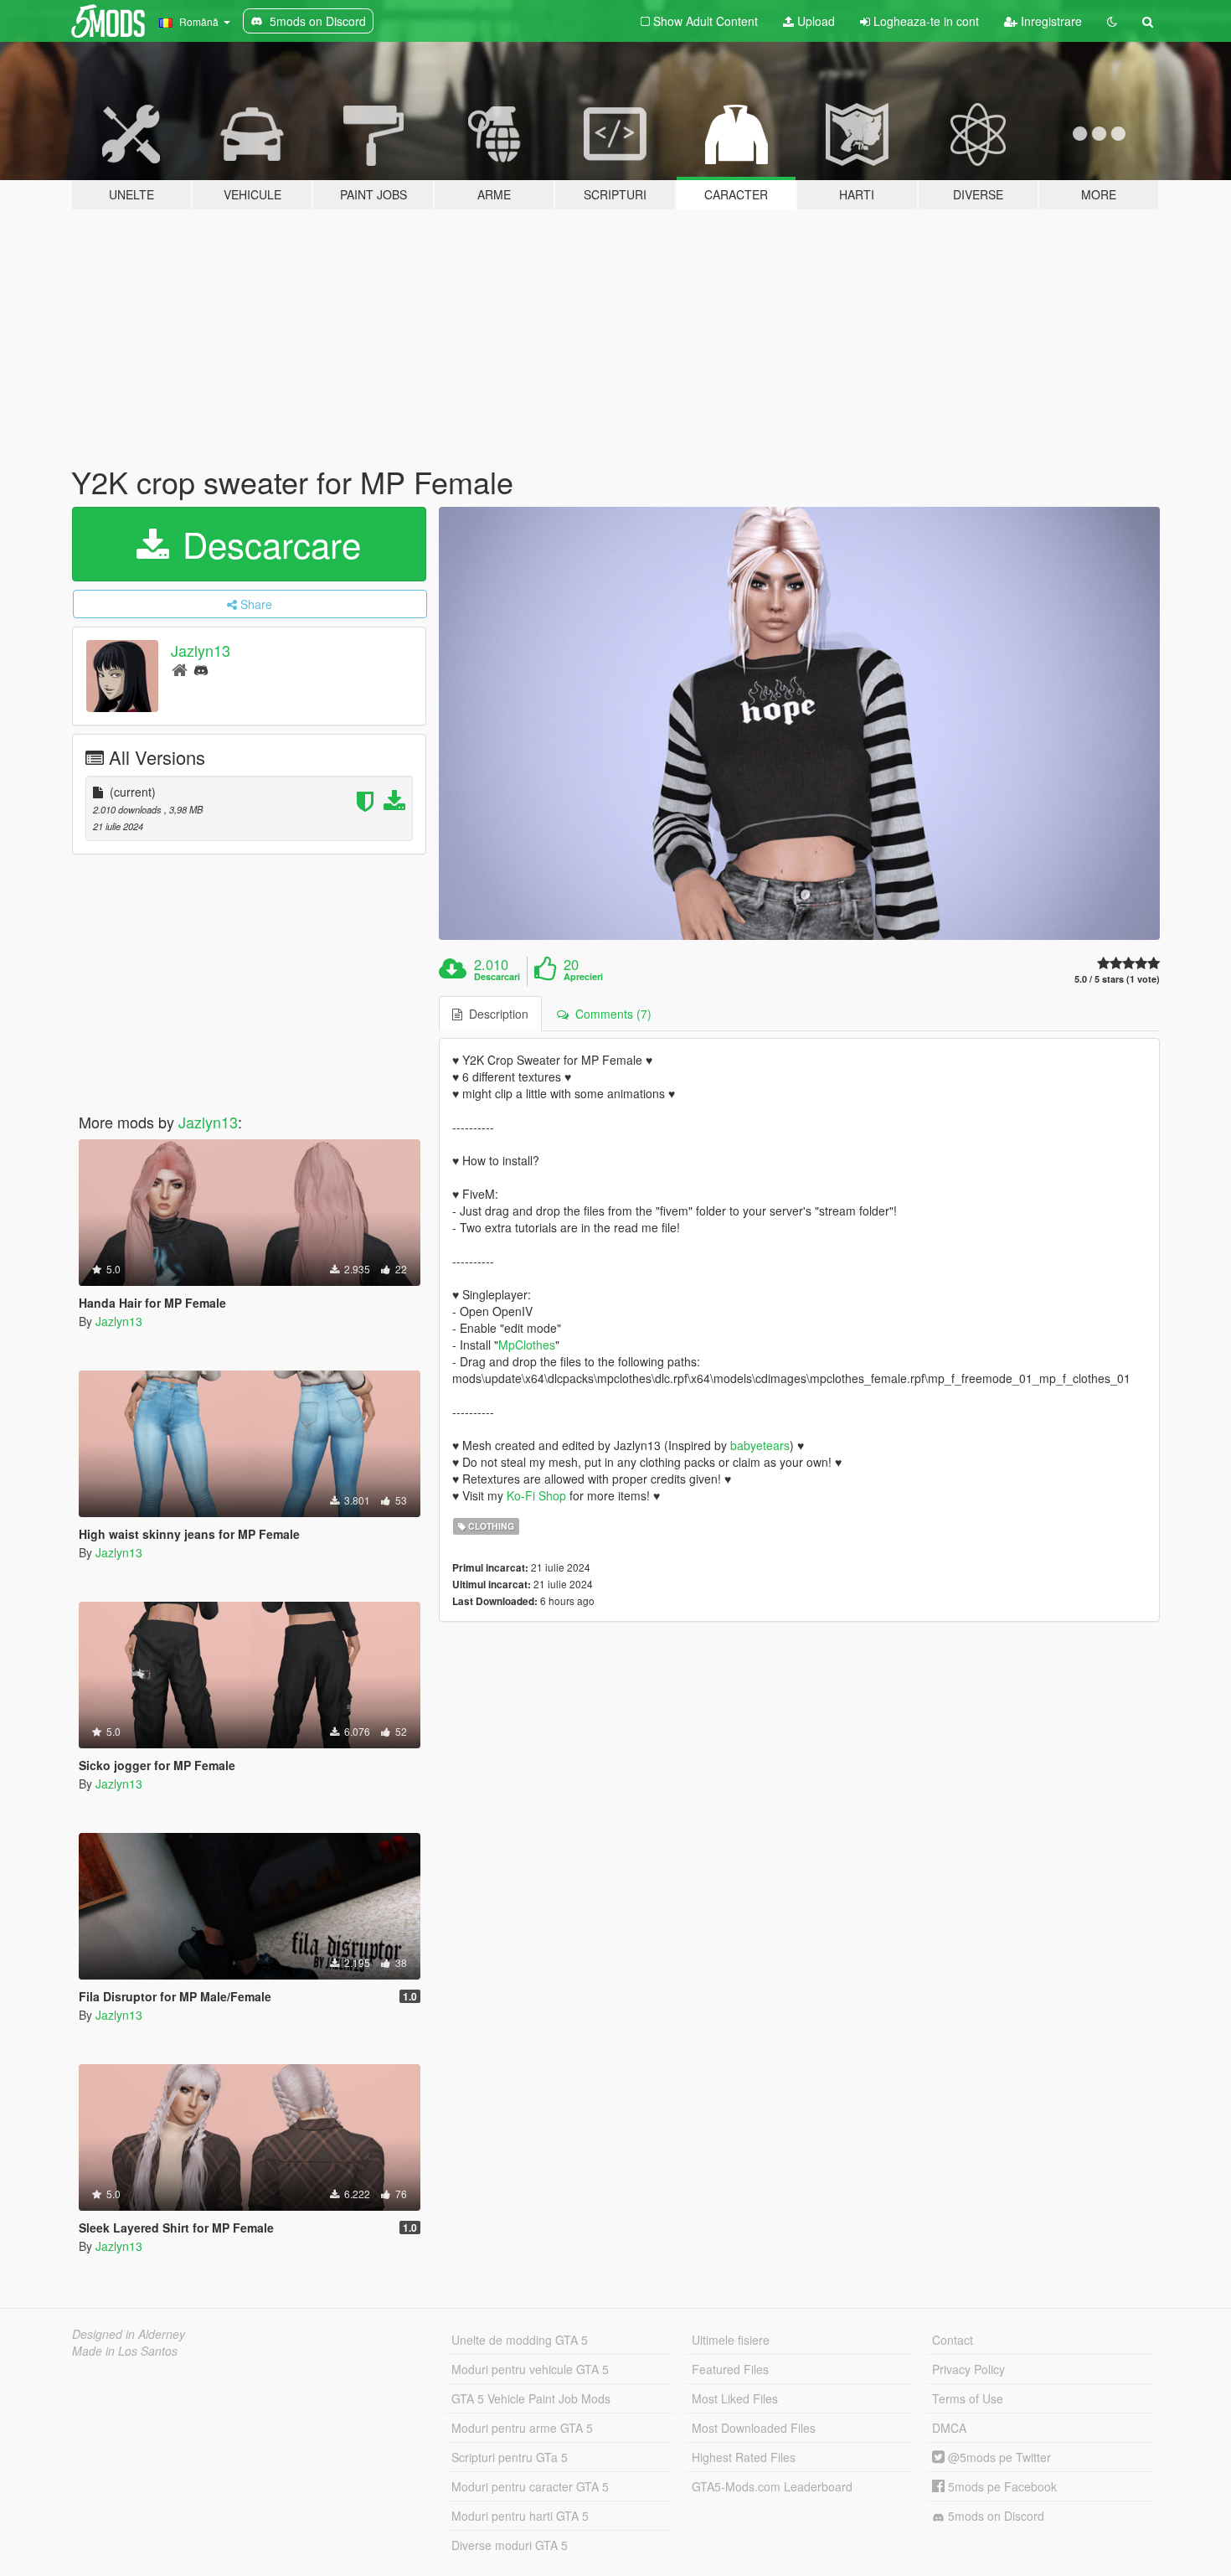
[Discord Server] (201, 669)
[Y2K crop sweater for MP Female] (800, 723)
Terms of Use (968, 2398)
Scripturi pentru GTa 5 (510, 2457)
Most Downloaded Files (754, 2428)
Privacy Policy (968, 2369)
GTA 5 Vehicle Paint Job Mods (531, 2398)
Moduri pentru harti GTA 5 (520, 2516)
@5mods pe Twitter (998, 2457)
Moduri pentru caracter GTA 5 (530, 2486)
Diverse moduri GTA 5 (510, 2545)
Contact (953, 2340)
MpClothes (527, 1345)
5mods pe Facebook (1001, 2486)
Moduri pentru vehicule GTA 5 (530, 2369)
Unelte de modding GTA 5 (520, 2340)
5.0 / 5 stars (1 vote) (1117, 979)
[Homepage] (180, 669)
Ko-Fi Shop (536, 1495)
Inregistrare (1050, 21)
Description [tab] (495, 1014)
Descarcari (497, 977)
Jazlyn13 (201, 650)
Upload (814, 21)
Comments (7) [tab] (610, 1014)
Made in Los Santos (125, 2351)
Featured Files (730, 2369)
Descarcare (267, 544)
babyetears (760, 1445)
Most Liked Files (735, 2398)
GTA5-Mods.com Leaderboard (772, 2486)
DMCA (949, 2428)
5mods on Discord (994, 2516)
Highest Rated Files (744, 2457)
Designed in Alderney (129, 2334)
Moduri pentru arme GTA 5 (522, 2428)
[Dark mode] (1112, 21)
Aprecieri (583, 977)
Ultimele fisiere (731, 2340)
